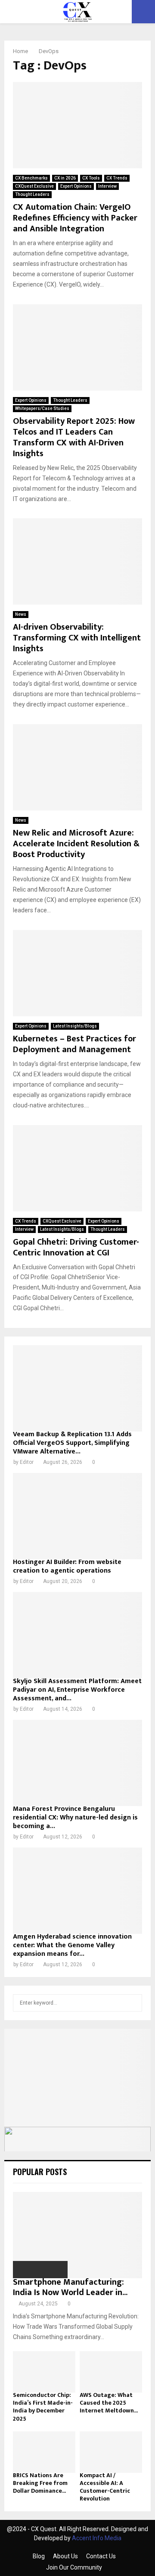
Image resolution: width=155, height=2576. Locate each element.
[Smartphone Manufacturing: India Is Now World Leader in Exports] (77, 2235)
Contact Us (101, 2556)
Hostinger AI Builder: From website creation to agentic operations (67, 1566)
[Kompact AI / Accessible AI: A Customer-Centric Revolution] (111, 2452)
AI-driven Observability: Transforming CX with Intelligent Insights (77, 638)
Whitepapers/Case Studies (42, 408)
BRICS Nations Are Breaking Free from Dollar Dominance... (40, 2483)
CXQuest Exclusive (34, 186)
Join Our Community (74, 2567)
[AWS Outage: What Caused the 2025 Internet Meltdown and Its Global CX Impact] (111, 2372)
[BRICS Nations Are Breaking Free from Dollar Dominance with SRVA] (44, 2452)
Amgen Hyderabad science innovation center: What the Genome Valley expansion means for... (72, 1945)
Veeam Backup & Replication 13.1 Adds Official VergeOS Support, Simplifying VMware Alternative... (72, 1443)
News (21, 614)
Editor (27, 1462)
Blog (39, 2556)
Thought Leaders (32, 194)
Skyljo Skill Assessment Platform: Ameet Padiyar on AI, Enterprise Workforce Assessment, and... (77, 1690)
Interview (107, 186)
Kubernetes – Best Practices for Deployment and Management (74, 1044)
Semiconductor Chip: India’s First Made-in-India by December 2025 (43, 2407)
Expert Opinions (76, 186)
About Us (65, 2556)
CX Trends (117, 178)
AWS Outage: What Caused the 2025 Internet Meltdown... (109, 2403)
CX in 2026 (65, 178)
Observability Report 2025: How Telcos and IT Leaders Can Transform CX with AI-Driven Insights (74, 437)
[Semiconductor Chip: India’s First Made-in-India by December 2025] (44, 2372)
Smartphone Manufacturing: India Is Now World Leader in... (70, 2287)
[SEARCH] (133, 2003)
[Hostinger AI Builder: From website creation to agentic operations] (77, 1516)
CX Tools (91, 178)
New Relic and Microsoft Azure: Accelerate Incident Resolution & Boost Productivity (76, 844)
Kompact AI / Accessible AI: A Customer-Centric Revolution (105, 2487)
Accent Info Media (97, 2538)
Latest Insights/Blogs (75, 1026)
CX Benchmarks (31, 178)
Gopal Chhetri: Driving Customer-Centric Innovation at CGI (76, 1247)
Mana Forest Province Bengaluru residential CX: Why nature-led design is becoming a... (75, 1818)
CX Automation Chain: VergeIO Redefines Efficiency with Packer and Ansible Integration (75, 218)
